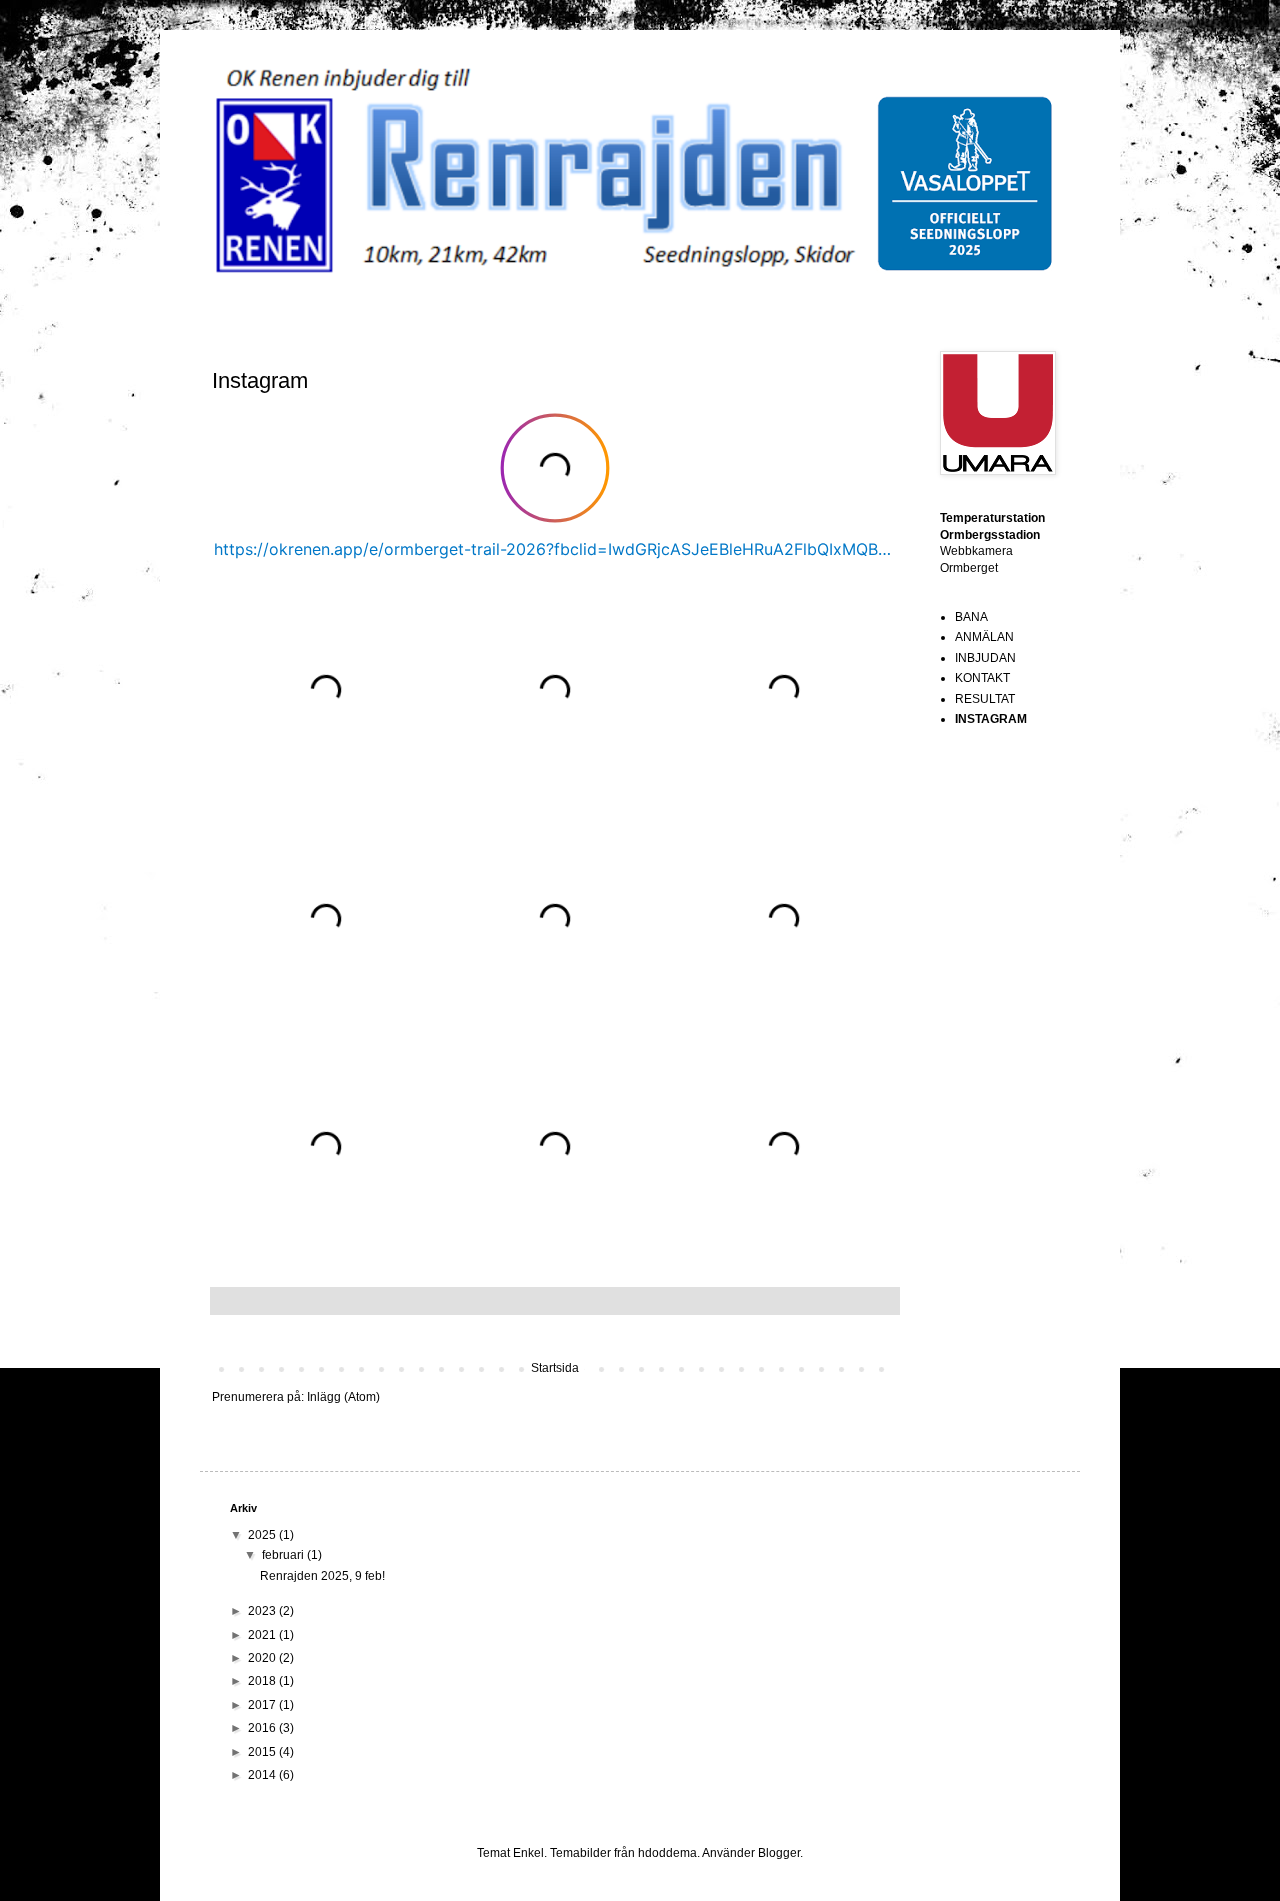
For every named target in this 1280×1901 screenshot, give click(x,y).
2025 (263, 1535)
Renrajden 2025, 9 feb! (322, 1576)
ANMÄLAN (984, 637)
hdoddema (667, 1853)
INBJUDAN (985, 658)
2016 (263, 1728)
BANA (971, 617)
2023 (263, 1611)
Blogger (779, 1853)
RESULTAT (985, 699)
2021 (263, 1635)
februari (284, 1555)
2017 (263, 1705)
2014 (263, 1775)
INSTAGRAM (991, 719)
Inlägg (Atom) (343, 1397)
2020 (263, 1658)
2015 (263, 1752)
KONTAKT (982, 678)
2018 (263, 1681)
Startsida (555, 1368)
